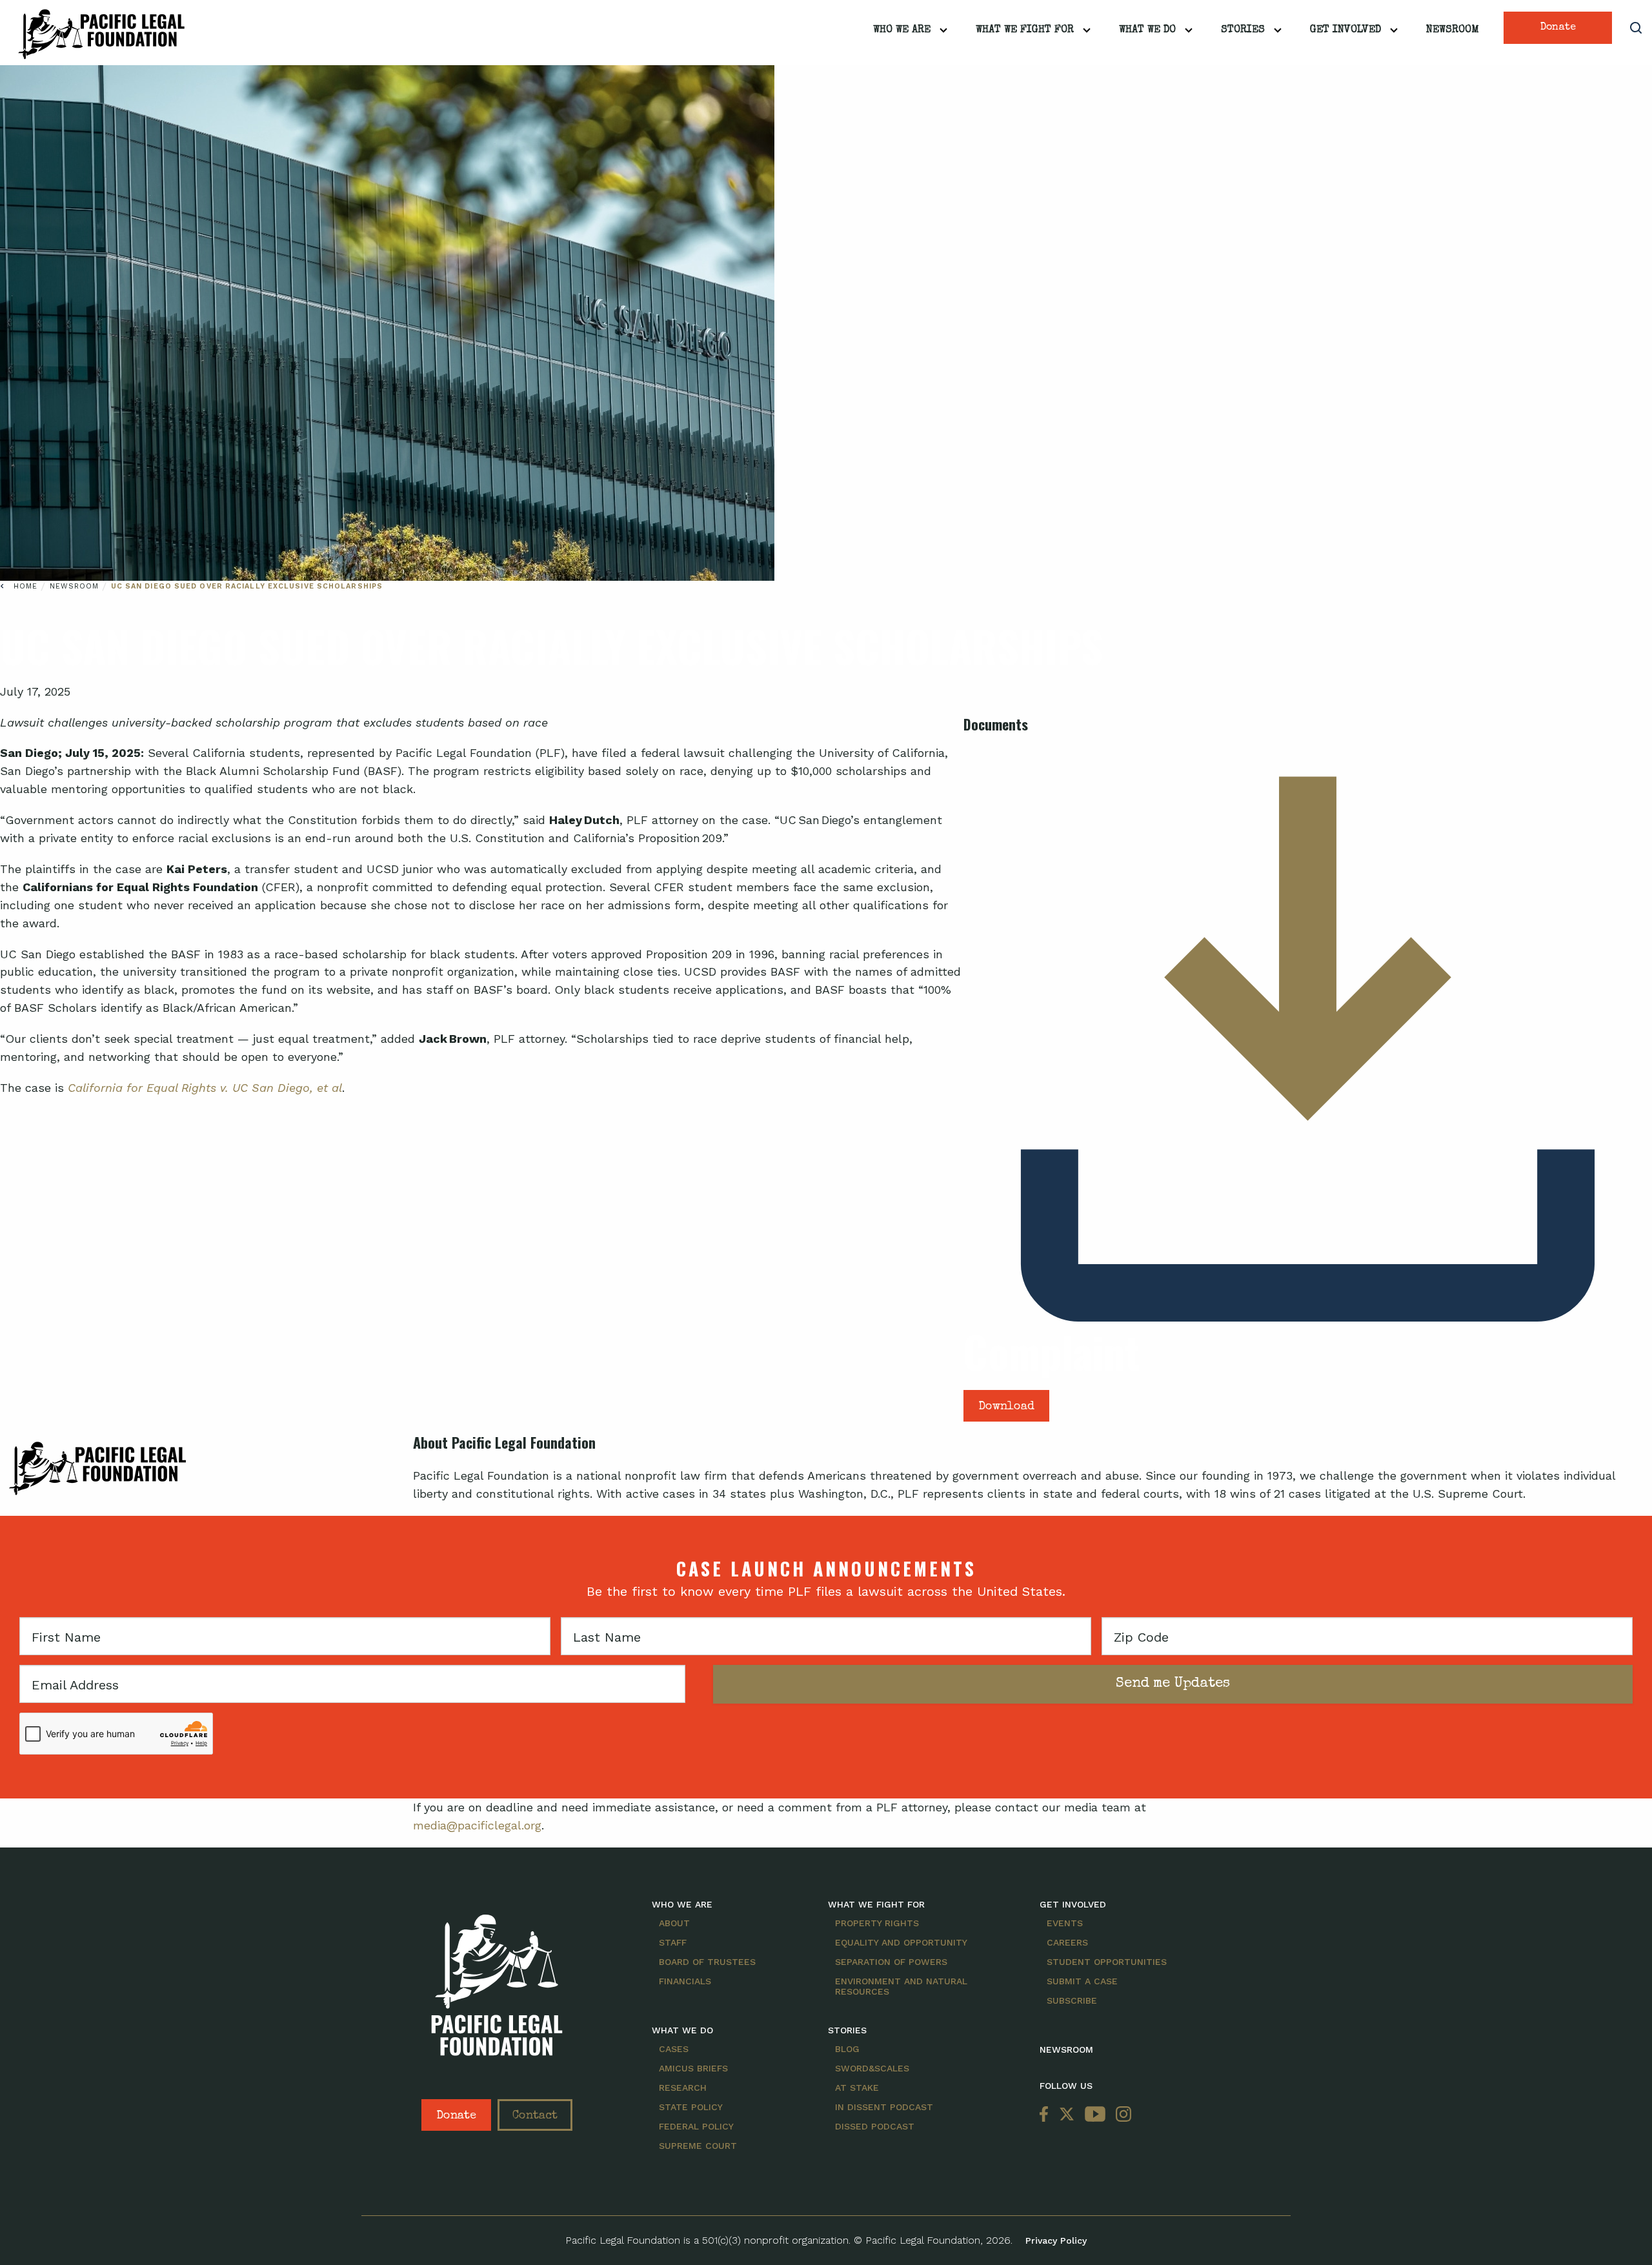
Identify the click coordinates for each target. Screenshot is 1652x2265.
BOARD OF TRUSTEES (707, 1962)
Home (25, 586)
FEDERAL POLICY (696, 2126)
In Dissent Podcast (884, 2107)
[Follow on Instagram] (1121, 2115)
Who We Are (902, 30)
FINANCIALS (685, 1981)
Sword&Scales (872, 2068)
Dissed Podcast (875, 2126)
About (674, 1923)
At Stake (857, 2088)
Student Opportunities (1107, 1962)
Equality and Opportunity (901, 1942)
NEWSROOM (1066, 2049)
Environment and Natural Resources (901, 1986)
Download (1006, 1407)
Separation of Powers (891, 1962)
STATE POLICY (691, 2107)
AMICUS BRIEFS (693, 2068)
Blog (847, 2049)
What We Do (1147, 30)
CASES (674, 2049)
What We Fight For (1025, 30)
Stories (1243, 30)
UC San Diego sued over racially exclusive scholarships (247, 586)
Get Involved (1345, 30)
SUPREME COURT (698, 2146)
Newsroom (1453, 30)
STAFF (673, 1942)
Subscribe (1072, 2000)
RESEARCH (683, 2088)
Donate (1558, 28)
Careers (1067, 1942)
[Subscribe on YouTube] (1095, 2115)
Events (1065, 1923)
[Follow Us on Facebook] (1047, 2115)
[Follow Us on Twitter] (1067, 2115)
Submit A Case (1082, 1981)
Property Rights (877, 1923)
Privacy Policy (1056, 2240)
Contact (535, 2116)
